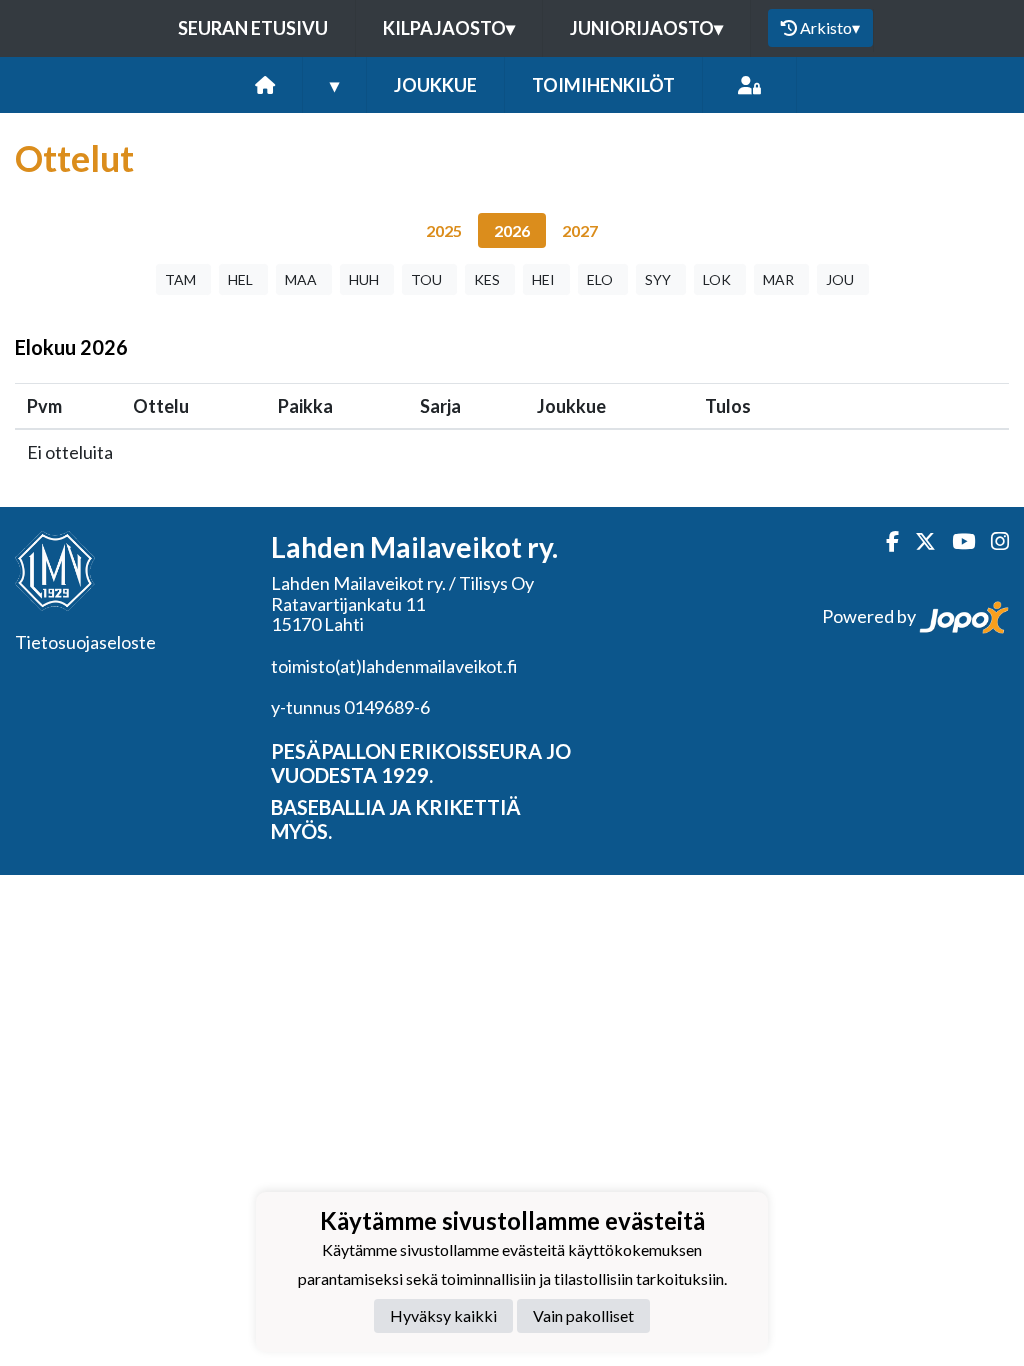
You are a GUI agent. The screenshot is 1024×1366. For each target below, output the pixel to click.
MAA (301, 279)
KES (487, 279)
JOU (840, 279)
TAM (180, 279)
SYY (658, 279)
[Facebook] (884, 541)
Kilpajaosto (449, 28)
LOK (717, 279)
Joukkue (435, 85)
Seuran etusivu (253, 28)
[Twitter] (917, 541)
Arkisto (830, 27)
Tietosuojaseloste (85, 642)
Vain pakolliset (583, 1315)
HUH (364, 279)
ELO (600, 279)
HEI (543, 279)
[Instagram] (992, 541)
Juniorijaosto (646, 28)
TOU (426, 279)
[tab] (444, 230)
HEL (240, 279)
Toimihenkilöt (603, 85)
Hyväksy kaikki (443, 1315)
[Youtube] (955, 541)
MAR (778, 279)
